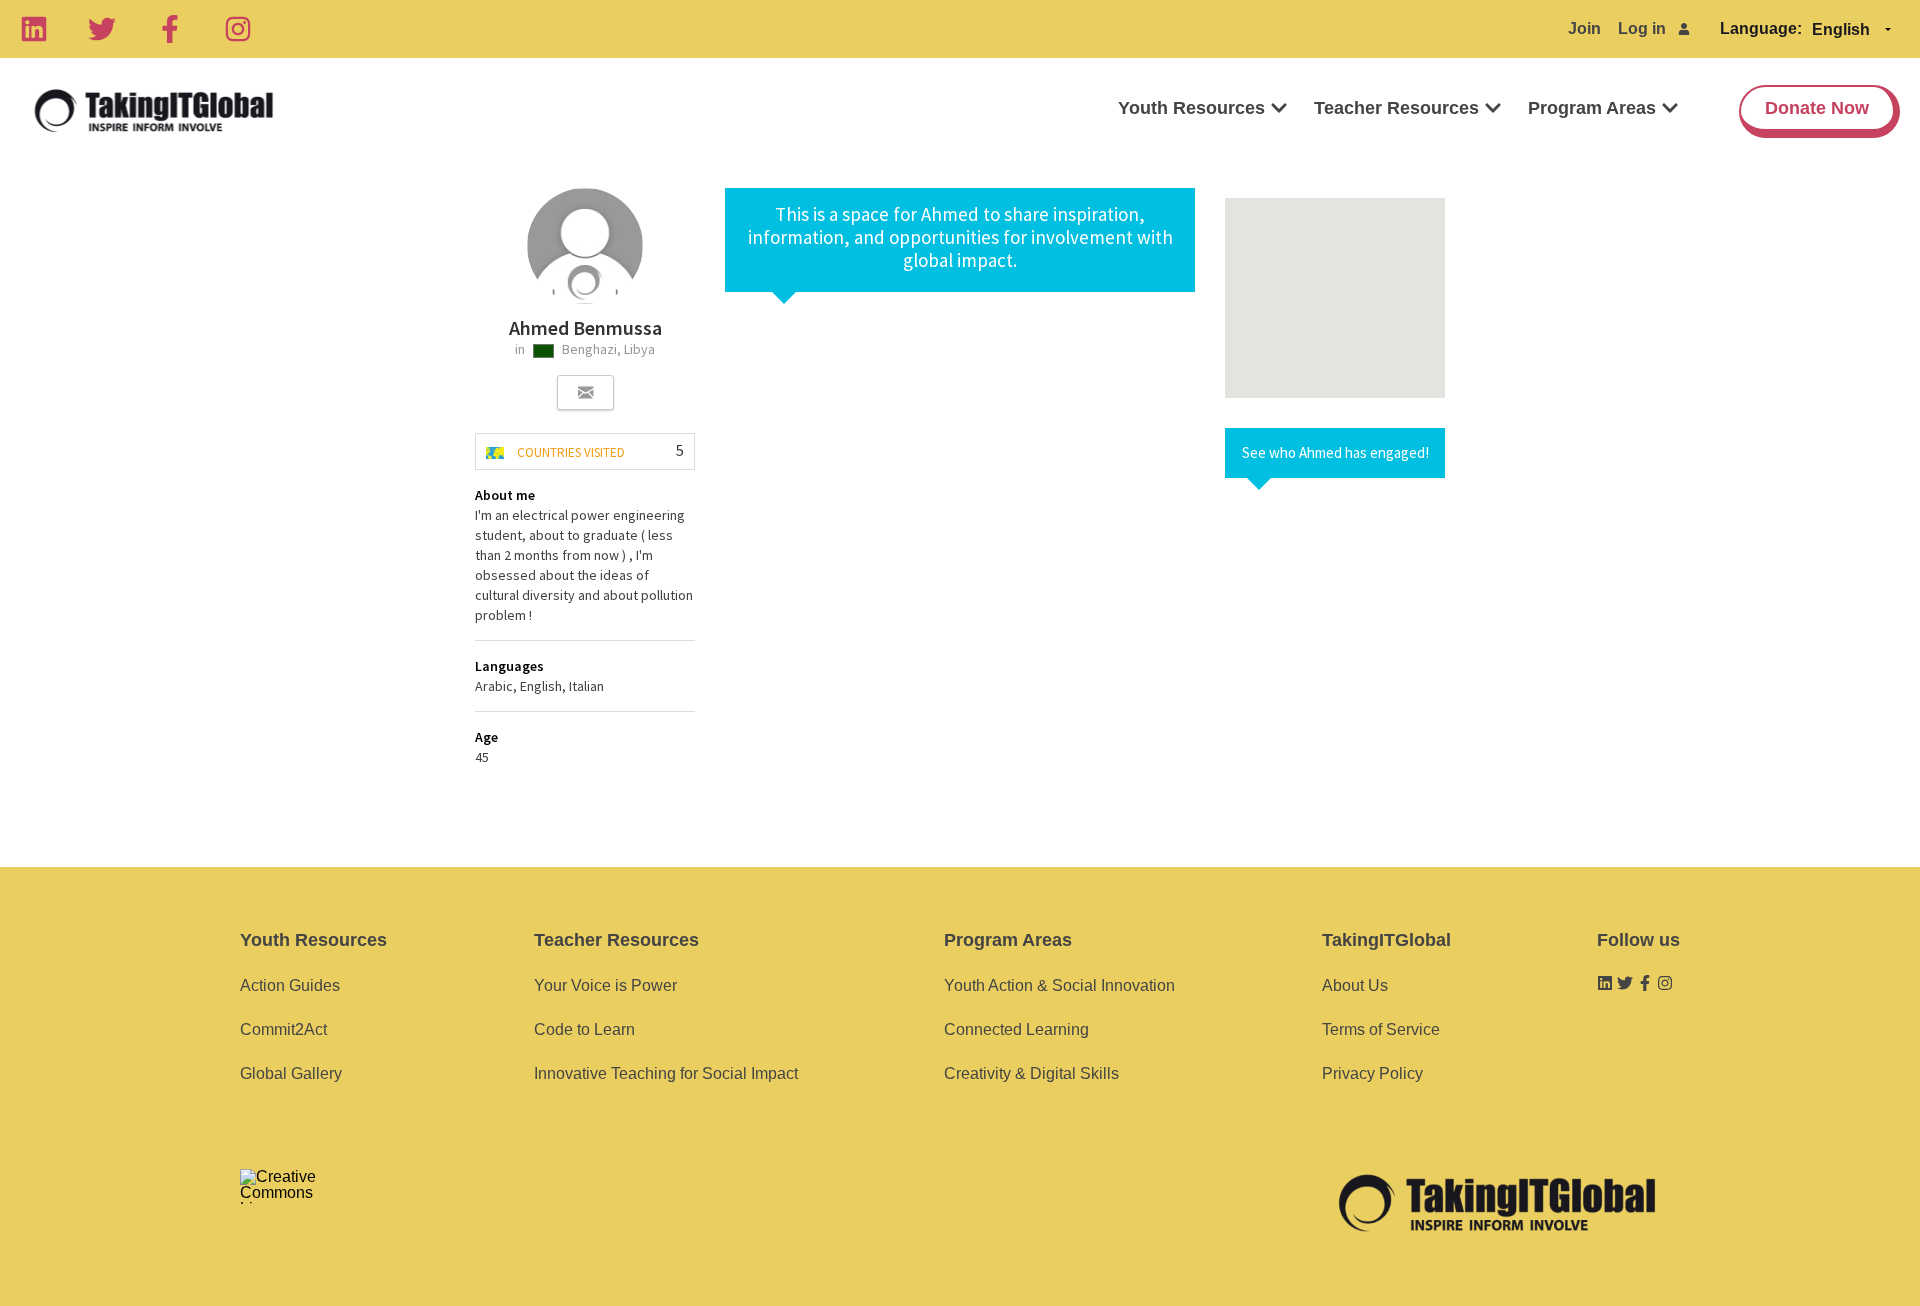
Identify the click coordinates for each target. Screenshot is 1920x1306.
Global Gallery (291, 1073)
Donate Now (1817, 108)
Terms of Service (1381, 1029)
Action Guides (290, 985)
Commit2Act (283, 1029)
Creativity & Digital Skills (1031, 1073)
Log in (1642, 28)
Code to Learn (584, 1029)
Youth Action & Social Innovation (1059, 985)
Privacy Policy (1372, 1073)
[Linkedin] (34, 29)
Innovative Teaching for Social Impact (666, 1073)
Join (1584, 28)
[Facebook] (170, 29)
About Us (1355, 985)
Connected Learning (1016, 1029)
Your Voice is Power (605, 985)
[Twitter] (102, 29)
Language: (1761, 28)
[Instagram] (238, 29)
